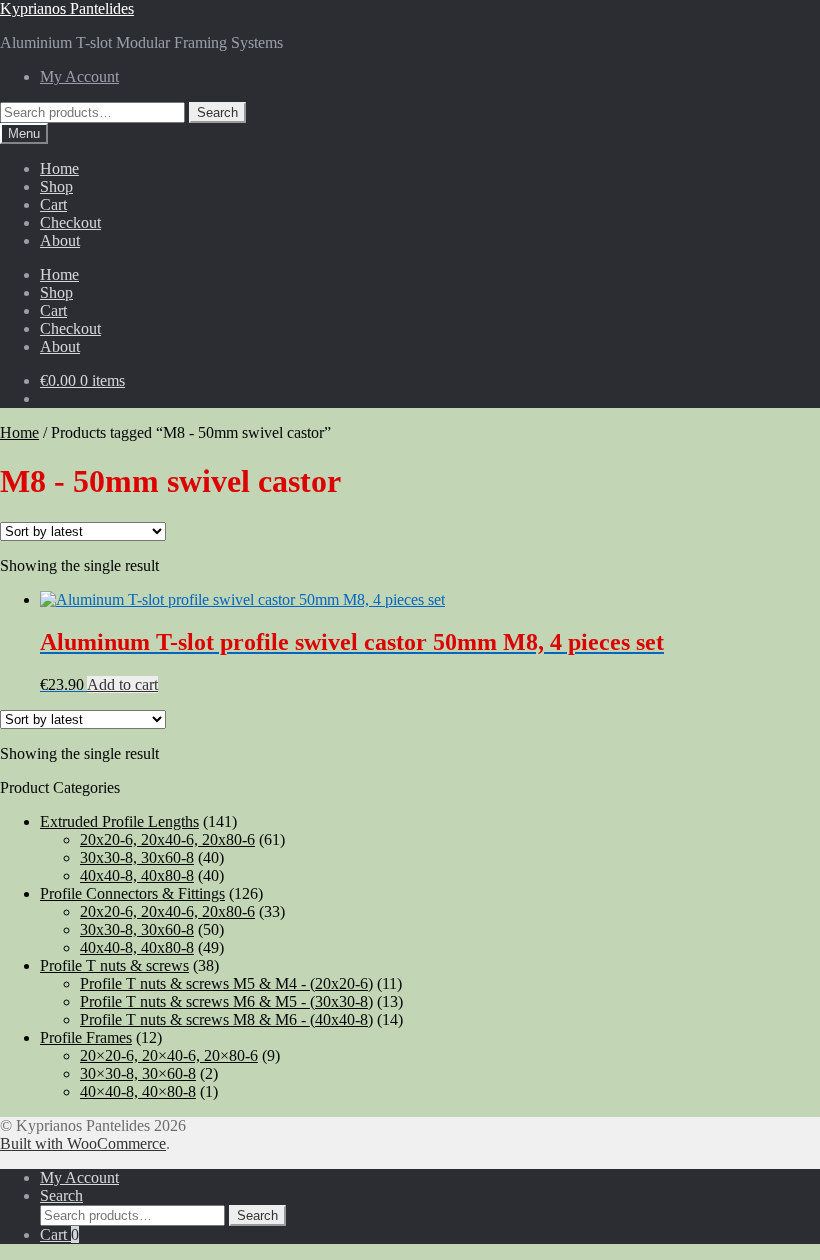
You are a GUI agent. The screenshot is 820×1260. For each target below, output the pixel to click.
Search (217, 112)
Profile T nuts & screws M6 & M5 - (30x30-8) (226, 1001)
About (60, 240)
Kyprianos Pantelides (67, 8)
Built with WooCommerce (83, 1143)
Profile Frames (86, 1037)
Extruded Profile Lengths (119, 821)
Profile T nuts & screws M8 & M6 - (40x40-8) (226, 1019)
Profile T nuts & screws (114, 965)
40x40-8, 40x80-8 (137, 875)
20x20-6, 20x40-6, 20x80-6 (167, 839)
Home (59, 168)
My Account (79, 76)
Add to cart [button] (122, 684)
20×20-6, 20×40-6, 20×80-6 (169, 1055)
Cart (53, 204)
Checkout (70, 222)
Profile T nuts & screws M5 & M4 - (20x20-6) (226, 983)
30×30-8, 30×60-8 (138, 1073)
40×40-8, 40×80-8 (138, 1091)
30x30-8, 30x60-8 (137, 857)
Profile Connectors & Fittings (132, 893)
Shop (56, 186)
